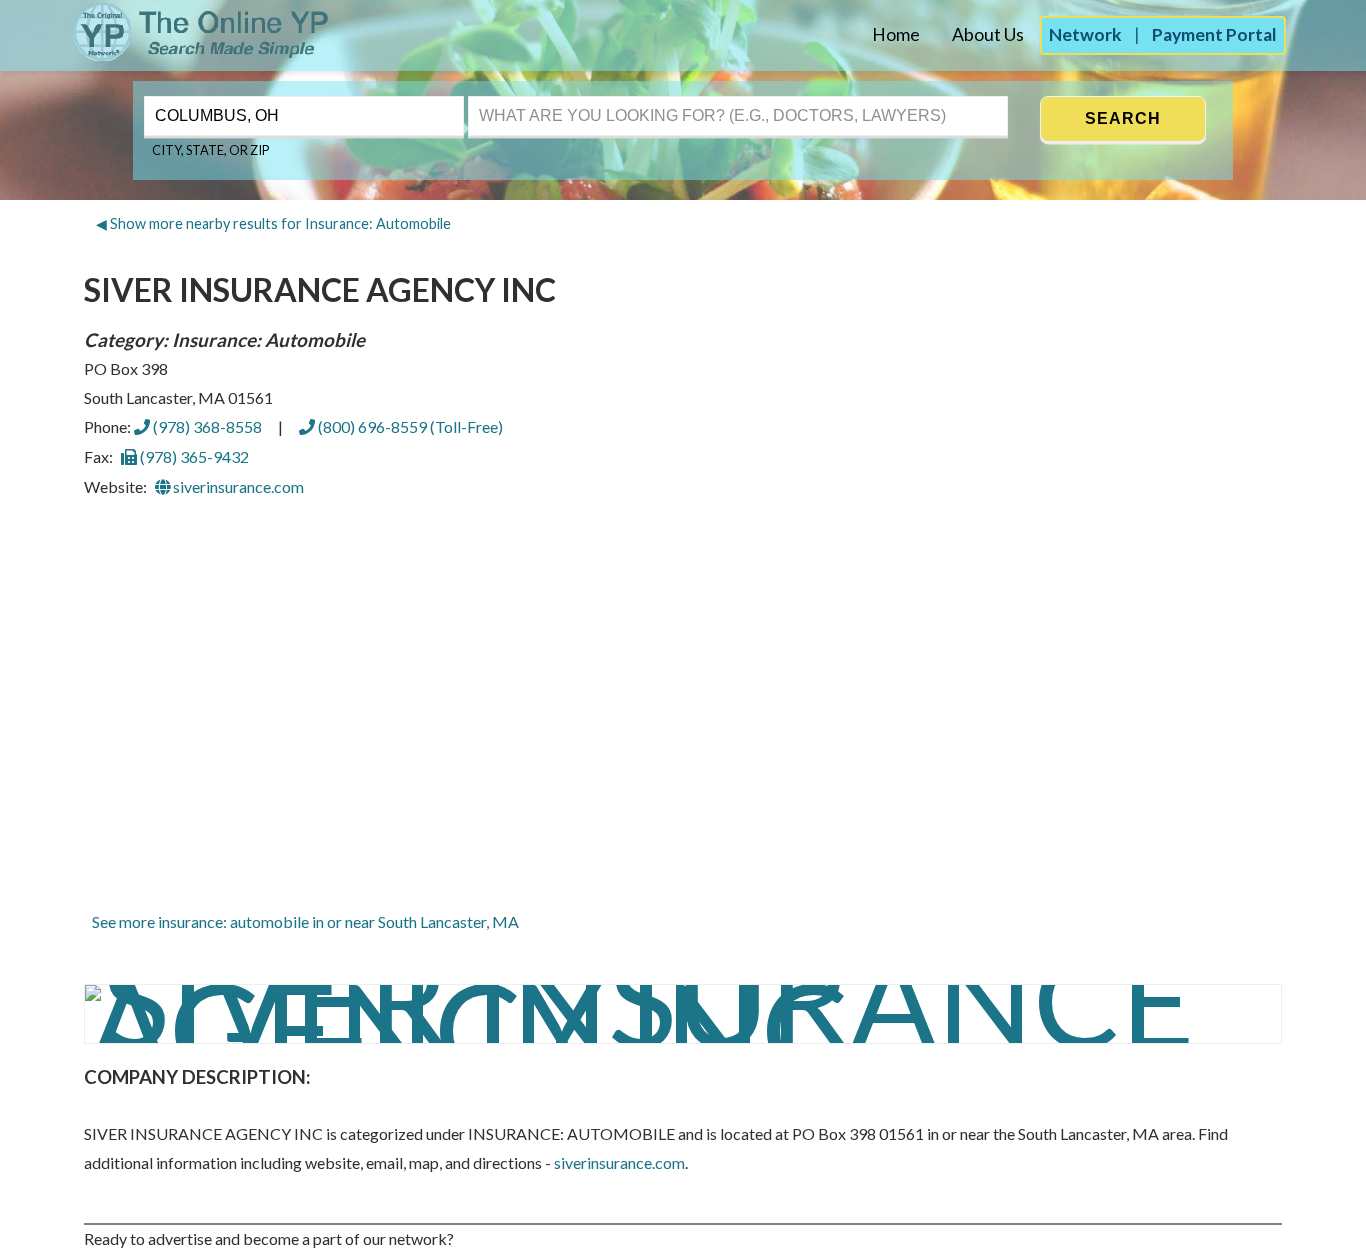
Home (896, 34)
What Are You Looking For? (557, 94)
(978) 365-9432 (193, 456)
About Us (988, 34)
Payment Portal (1214, 34)
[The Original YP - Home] (166, 55)
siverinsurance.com (237, 486)
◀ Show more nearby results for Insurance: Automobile (273, 223)
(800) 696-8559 (409, 426)
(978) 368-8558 (206, 426)
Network (1085, 34)
